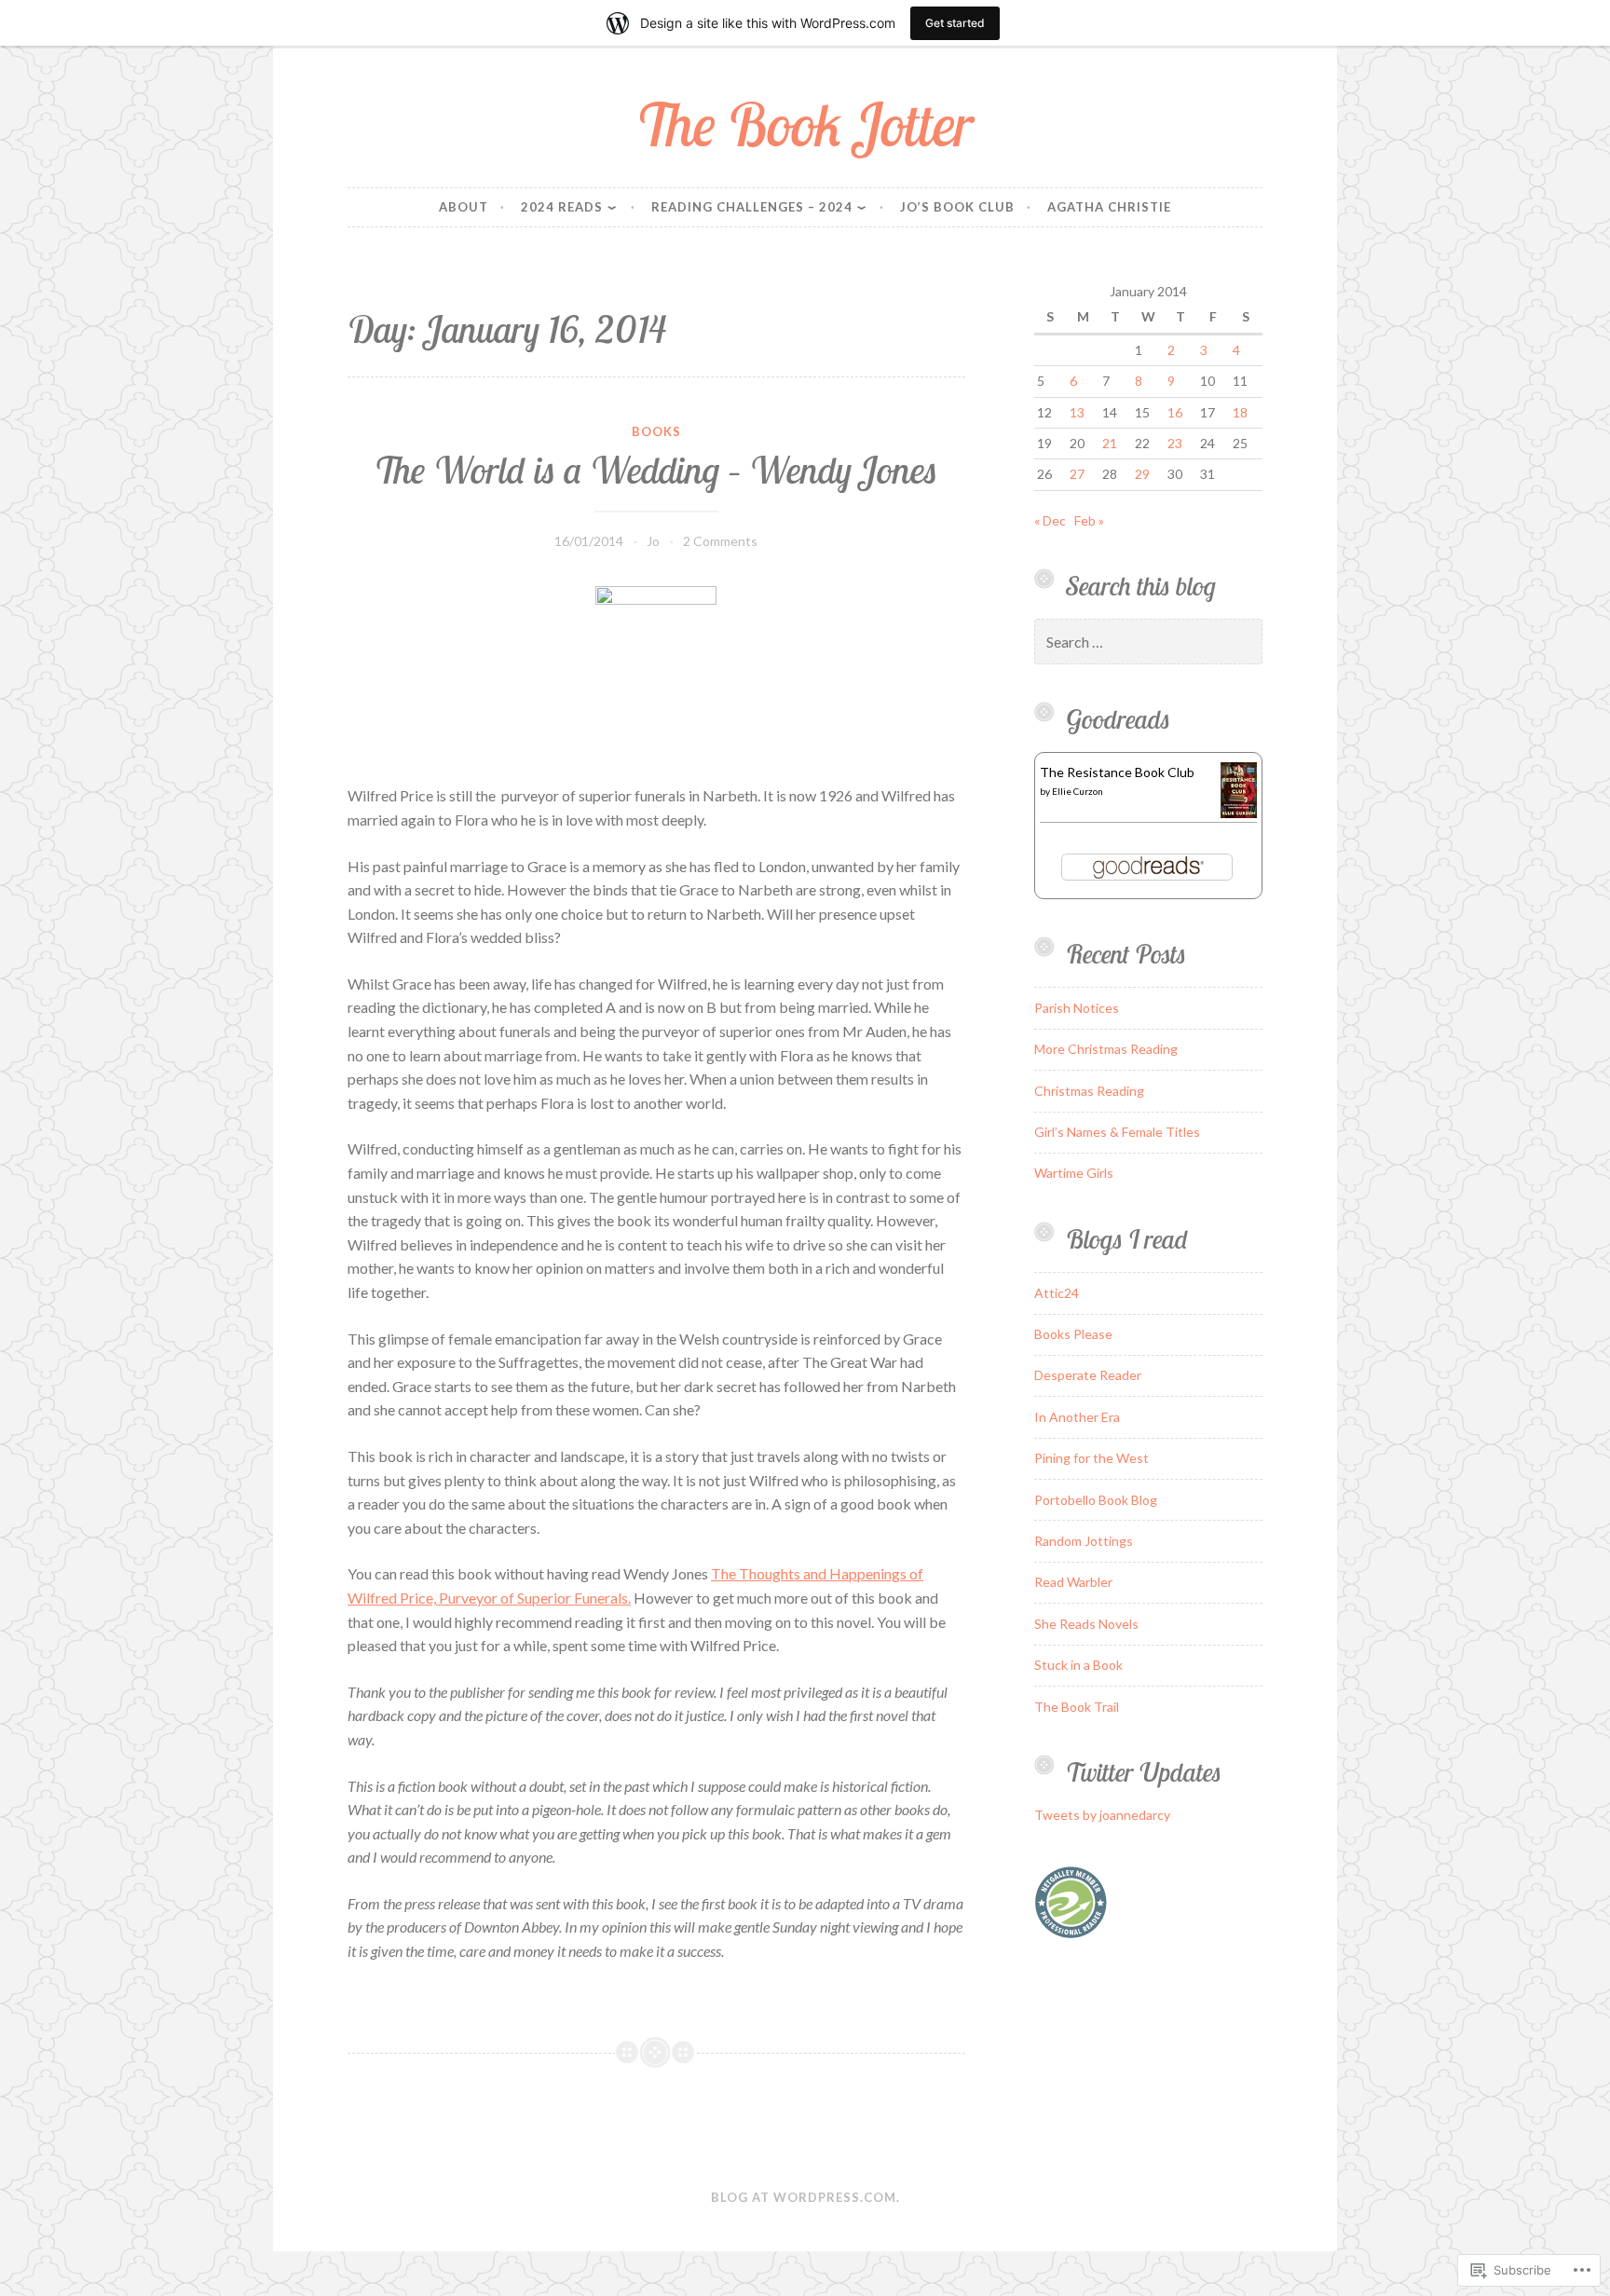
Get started (955, 23)
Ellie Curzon (1078, 791)
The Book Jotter (805, 125)
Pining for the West (1092, 1458)
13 (1077, 412)
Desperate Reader (1088, 1375)
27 (1077, 474)
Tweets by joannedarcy (1102, 1815)
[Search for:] (1149, 642)
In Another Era (1077, 1417)
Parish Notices (1077, 1008)
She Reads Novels (1086, 1624)
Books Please (1073, 1334)
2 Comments (720, 541)
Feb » (1089, 520)
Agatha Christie (1109, 207)
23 (1175, 443)
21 (1110, 443)
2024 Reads (562, 207)
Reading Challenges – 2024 (752, 207)
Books (656, 431)
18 (1240, 412)
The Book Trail (1077, 1707)
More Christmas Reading (1106, 1049)
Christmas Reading (1089, 1091)
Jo (653, 541)
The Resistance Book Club (1117, 772)
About (464, 207)
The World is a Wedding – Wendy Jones (656, 470)
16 (1175, 412)
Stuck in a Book (1078, 1665)
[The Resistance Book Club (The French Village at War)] (1239, 813)
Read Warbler (1073, 1582)
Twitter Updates (1144, 1772)
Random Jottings (1084, 1541)
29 (1142, 474)
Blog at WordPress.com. (805, 2197)
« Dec (1050, 520)
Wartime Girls (1074, 1173)
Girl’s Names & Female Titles (1117, 1132)
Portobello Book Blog (1096, 1500)
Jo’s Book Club (957, 207)
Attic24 (1057, 1293)
